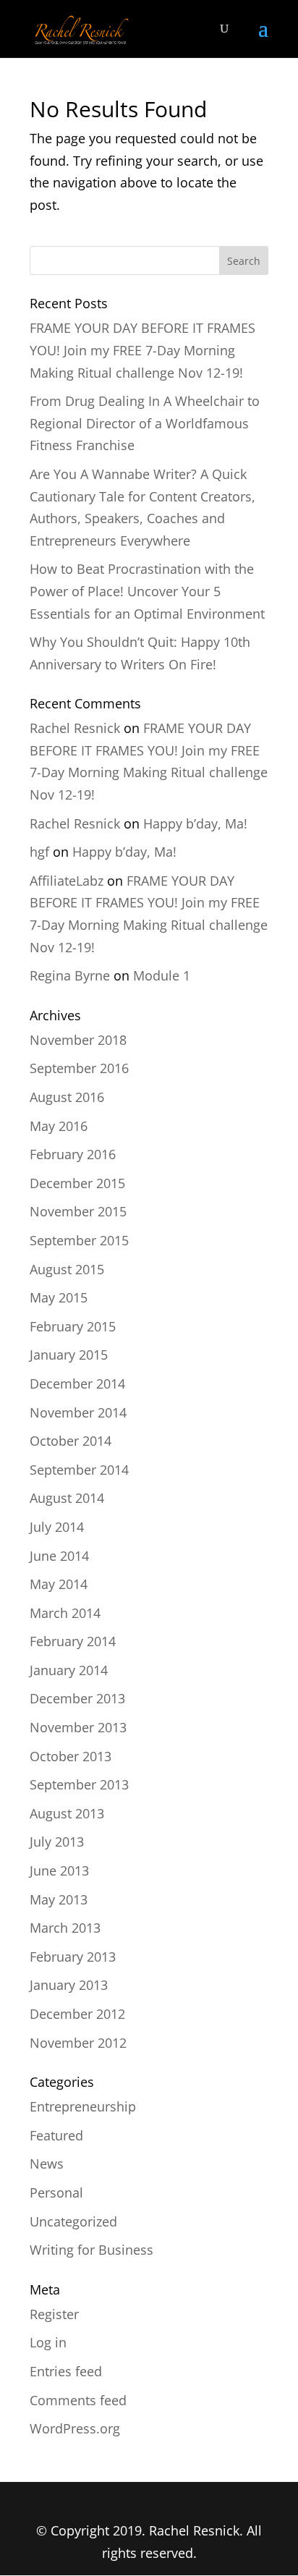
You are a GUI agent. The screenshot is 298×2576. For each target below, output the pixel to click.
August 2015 (67, 1269)
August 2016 (67, 1097)
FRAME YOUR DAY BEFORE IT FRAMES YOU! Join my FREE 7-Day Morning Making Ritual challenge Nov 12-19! (142, 350)
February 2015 (73, 1326)
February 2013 (73, 1957)
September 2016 (79, 1068)
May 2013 (59, 1899)
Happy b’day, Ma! (195, 823)
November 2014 (78, 1412)
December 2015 (77, 1183)
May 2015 (59, 1297)
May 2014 (59, 1584)
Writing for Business (91, 2250)
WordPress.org (75, 2428)
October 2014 (71, 1441)
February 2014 (73, 1641)
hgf (39, 852)
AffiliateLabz (67, 881)
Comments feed (78, 2400)
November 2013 (78, 1727)
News (47, 2164)
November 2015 (78, 1211)
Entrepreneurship (83, 2106)
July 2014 (57, 1527)
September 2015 (79, 1240)
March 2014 (65, 1613)
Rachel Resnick (75, 728)
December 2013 (77, 1698)
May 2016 (59, 1126)
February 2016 (73, 1154)
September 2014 (79, 1470)
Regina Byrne (70, 975)
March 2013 (65, 1928)
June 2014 (59, 1556)
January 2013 (69, 1985)
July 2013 (57, 1842)
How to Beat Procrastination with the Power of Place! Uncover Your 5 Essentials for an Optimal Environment (147, 591)
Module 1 (162, 975)
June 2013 (59, 1870)
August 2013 (67, 1813)
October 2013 (71, 1756)
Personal (56, 2192)
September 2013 (79, 1784)
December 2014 (77, 1384)
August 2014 (67, 1498)
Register (54, 2314)
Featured (56, 2135)
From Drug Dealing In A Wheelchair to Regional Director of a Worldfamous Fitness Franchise (145, 423)
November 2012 (78, 2043)
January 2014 (69, 1670)
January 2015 (69, 1355)
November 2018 (78, 1040)
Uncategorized (73, 2221)
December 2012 (77, 2014)
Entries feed (66, 2371)
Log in (48, 2342)
